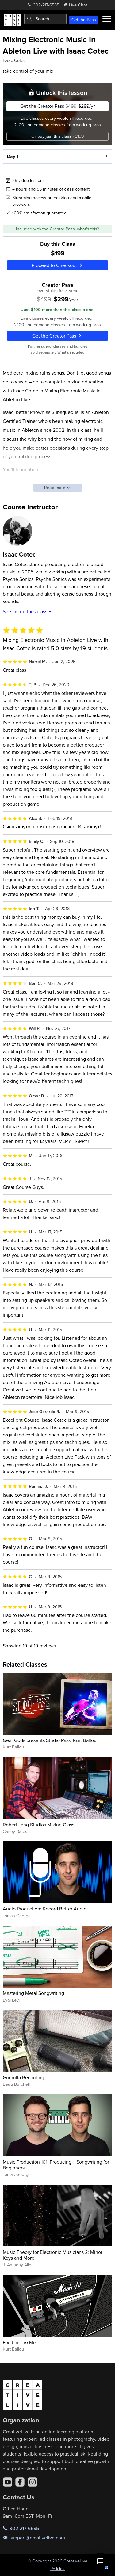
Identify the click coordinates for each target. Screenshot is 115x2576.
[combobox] (45, 19)
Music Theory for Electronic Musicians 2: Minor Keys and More (53, 2255)
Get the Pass (84, 20)
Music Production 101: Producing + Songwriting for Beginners (56, 2165)
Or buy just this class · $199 (57, 136)
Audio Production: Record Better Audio (45, 1909)
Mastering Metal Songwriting (33, 1993)
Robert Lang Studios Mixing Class (38, 1825)
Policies (57, 2569)
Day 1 (13, 156)
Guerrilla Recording (23, 2077)
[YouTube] (8, 2482)
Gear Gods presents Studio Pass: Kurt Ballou (50, 1740)
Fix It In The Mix (20, 2342)
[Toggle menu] (107, 19)
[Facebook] (20, 2482)
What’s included (71, 352)
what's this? (88, 229)
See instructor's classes (27, 611)
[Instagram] (33, 2482)
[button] (100, 2561)
